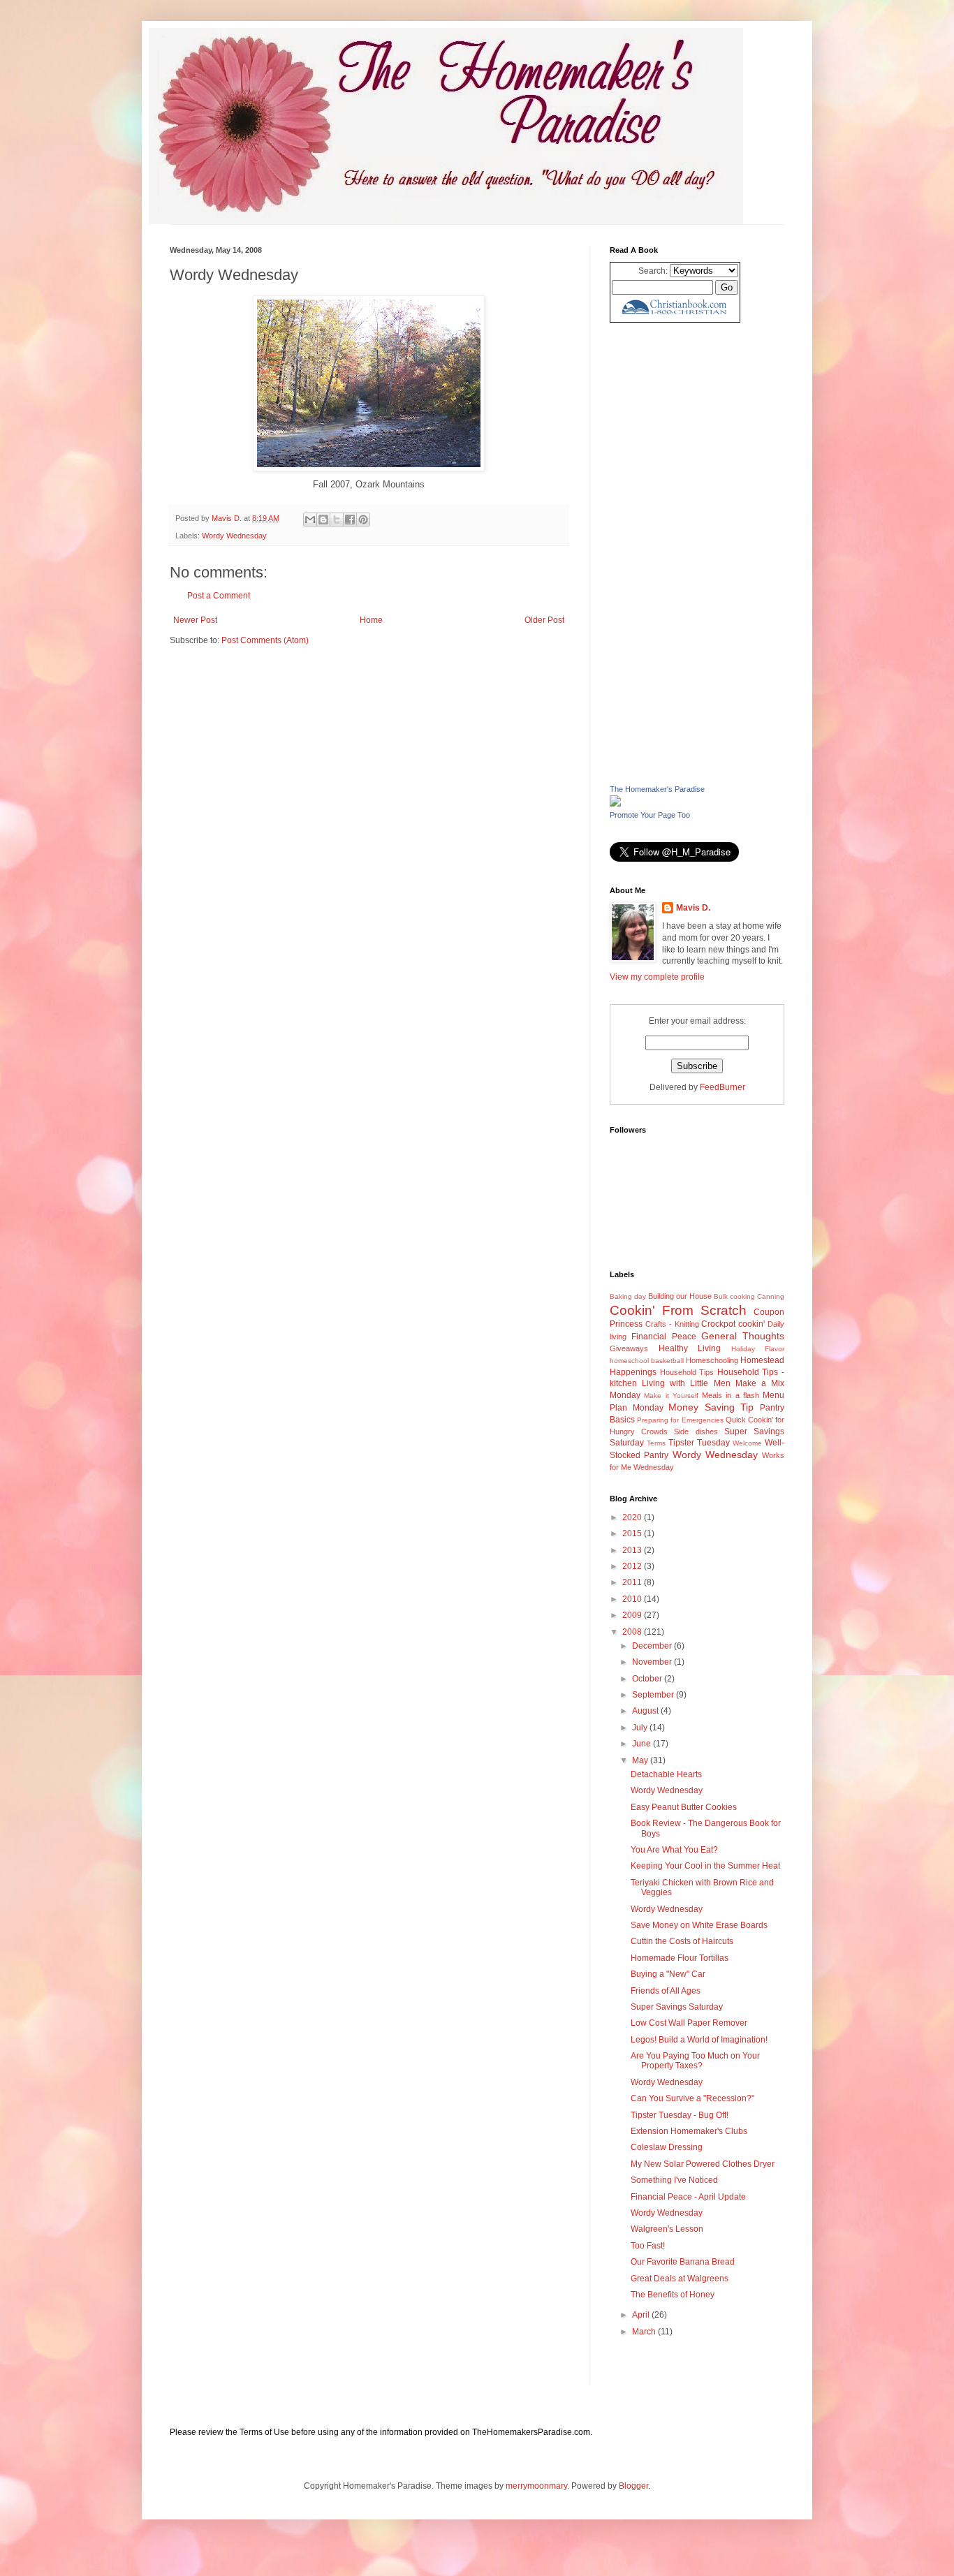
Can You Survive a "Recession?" (692, 2098)
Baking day (628, 1296)
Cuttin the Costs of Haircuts (682, 1941)
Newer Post (195, 620)
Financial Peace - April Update (688, 2197)
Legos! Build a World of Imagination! (699, 2040)
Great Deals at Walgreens (680, 2279)
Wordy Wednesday (234, 536)
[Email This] (310, 520)
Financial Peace (663, 1337)
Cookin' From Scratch (678, 1310)
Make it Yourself (671, 1396)
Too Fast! (648, 2246)
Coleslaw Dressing (667, 2147)
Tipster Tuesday (699, 1443)
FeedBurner (722, 1087)
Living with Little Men (686, 1383)
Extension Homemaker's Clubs (689, 2131)
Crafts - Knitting (672, 1324)
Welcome (747, 1443)
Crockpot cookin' (733, 1324)
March (645, 2332)
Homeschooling (712, 1360)
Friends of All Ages (666, 1991)
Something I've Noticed (674, 2180)
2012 (633, 1566)
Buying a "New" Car (668, 1974)
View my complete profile (657, 977)
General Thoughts (743, 1336)
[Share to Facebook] (350, 520)
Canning (771, 1296)
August (646, 1711)
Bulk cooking (734, 1296)
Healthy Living (690, 1348)
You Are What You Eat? (674, 1850)
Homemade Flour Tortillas (680, 1958)
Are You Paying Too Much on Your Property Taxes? (695, 2061)
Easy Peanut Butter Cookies (684, 1807)
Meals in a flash (731, 1395)
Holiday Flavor (758, 1349)
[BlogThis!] (323, 520)
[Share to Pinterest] (363, 520)
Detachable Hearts (666, 1774)
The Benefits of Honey (673, 2295)
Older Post (544, 620)
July (641, 1728)
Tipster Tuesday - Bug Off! (680, 2115)
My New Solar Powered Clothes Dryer (703, 2164)
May (641, 1760)
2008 (633, 1632)
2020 (633, 1517)
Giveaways (629, 1348)
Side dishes (696, 1431)
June (643, 1744)
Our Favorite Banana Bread (683, 2262)
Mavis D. (693, 908)
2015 (633, 1533)
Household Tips (687, 1372)
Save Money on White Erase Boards (699, 1925)
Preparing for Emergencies (680, 1420)
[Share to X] (337, 520)
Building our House (680, 1296)
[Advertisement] (697, 553)
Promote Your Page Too (650, 815)
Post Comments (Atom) (265, 640)
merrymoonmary (536, 2486)
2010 (633, 1599)
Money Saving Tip (711, 1407)
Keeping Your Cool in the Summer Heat (705, 1866)
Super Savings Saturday (677, 2007)
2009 (633, 1615)
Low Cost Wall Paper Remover (689, 2023)
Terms (656, 1443)
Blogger (633, 2486)
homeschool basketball (647, 1361)
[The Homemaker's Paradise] (615, 804)
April (642, 2315)
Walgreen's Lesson (667, 2229)
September (654, 1695)
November (653, 1662)
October (648, 1679)
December (653, 1646)
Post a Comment (219, 596)
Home (371, 620)
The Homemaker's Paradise (657, 789)
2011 (633, 1582)
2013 (633, 1550)
